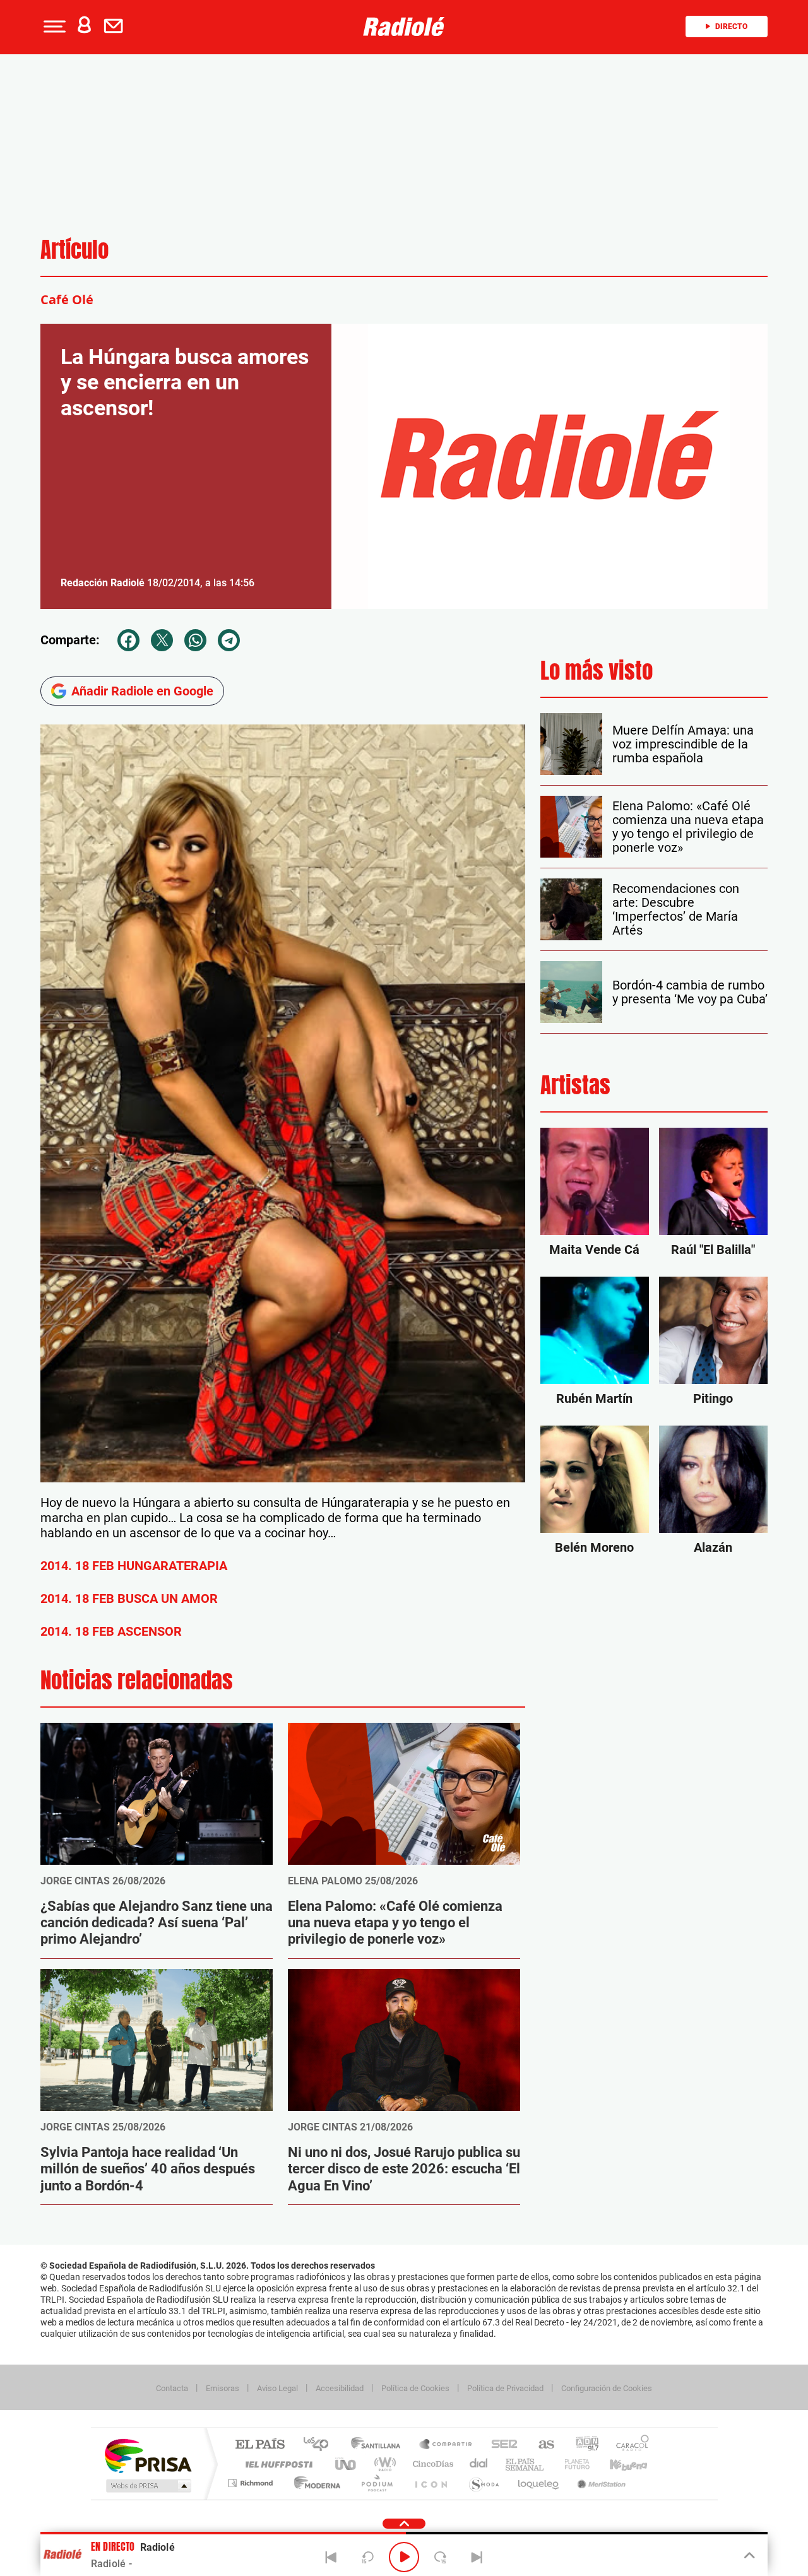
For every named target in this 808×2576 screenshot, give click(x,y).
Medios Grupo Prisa (147, 2486)
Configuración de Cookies (607, 2388)
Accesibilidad (340, 2388)
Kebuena (617, 2464)
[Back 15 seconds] (367, 2557)
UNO (347, 2464)
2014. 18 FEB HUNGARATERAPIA (134, 1566)
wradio (383, 2464)
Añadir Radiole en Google (142, 691)
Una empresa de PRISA (148, 2455)
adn (582, 2445)
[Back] (331, 2557)
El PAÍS (260, 2445)
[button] (53, 27)
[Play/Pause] (404, 2557)
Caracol (629, 2445)
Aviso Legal (277, 2388)
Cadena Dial (479, 2464)
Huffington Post (276, 2464)
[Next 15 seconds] (441, 2557)
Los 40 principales (320, 2445)
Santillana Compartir (446, 2445)
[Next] (477, 2557)
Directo (731, 27)
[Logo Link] (404, 27)
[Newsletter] (116, 27)
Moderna (314, 2483)
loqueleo (539, 2483)
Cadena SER (501, 2445)
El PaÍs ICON (431, 2483)
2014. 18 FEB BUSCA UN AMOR (129, 1598)
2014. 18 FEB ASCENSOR (111, 1631)
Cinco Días (431, 2464)
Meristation (600, 2483)
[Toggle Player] (748, 2556)
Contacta (172, 2388)
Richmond (252, 2483)
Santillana (379, 2445)
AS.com (541, 2445)
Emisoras (223, 2388)
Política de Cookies (415, 2388)
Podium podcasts (376, 2483)
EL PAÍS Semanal (526, 2464)
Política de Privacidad (505, 2388)
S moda (483, 2483)
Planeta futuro (572, 2464)
